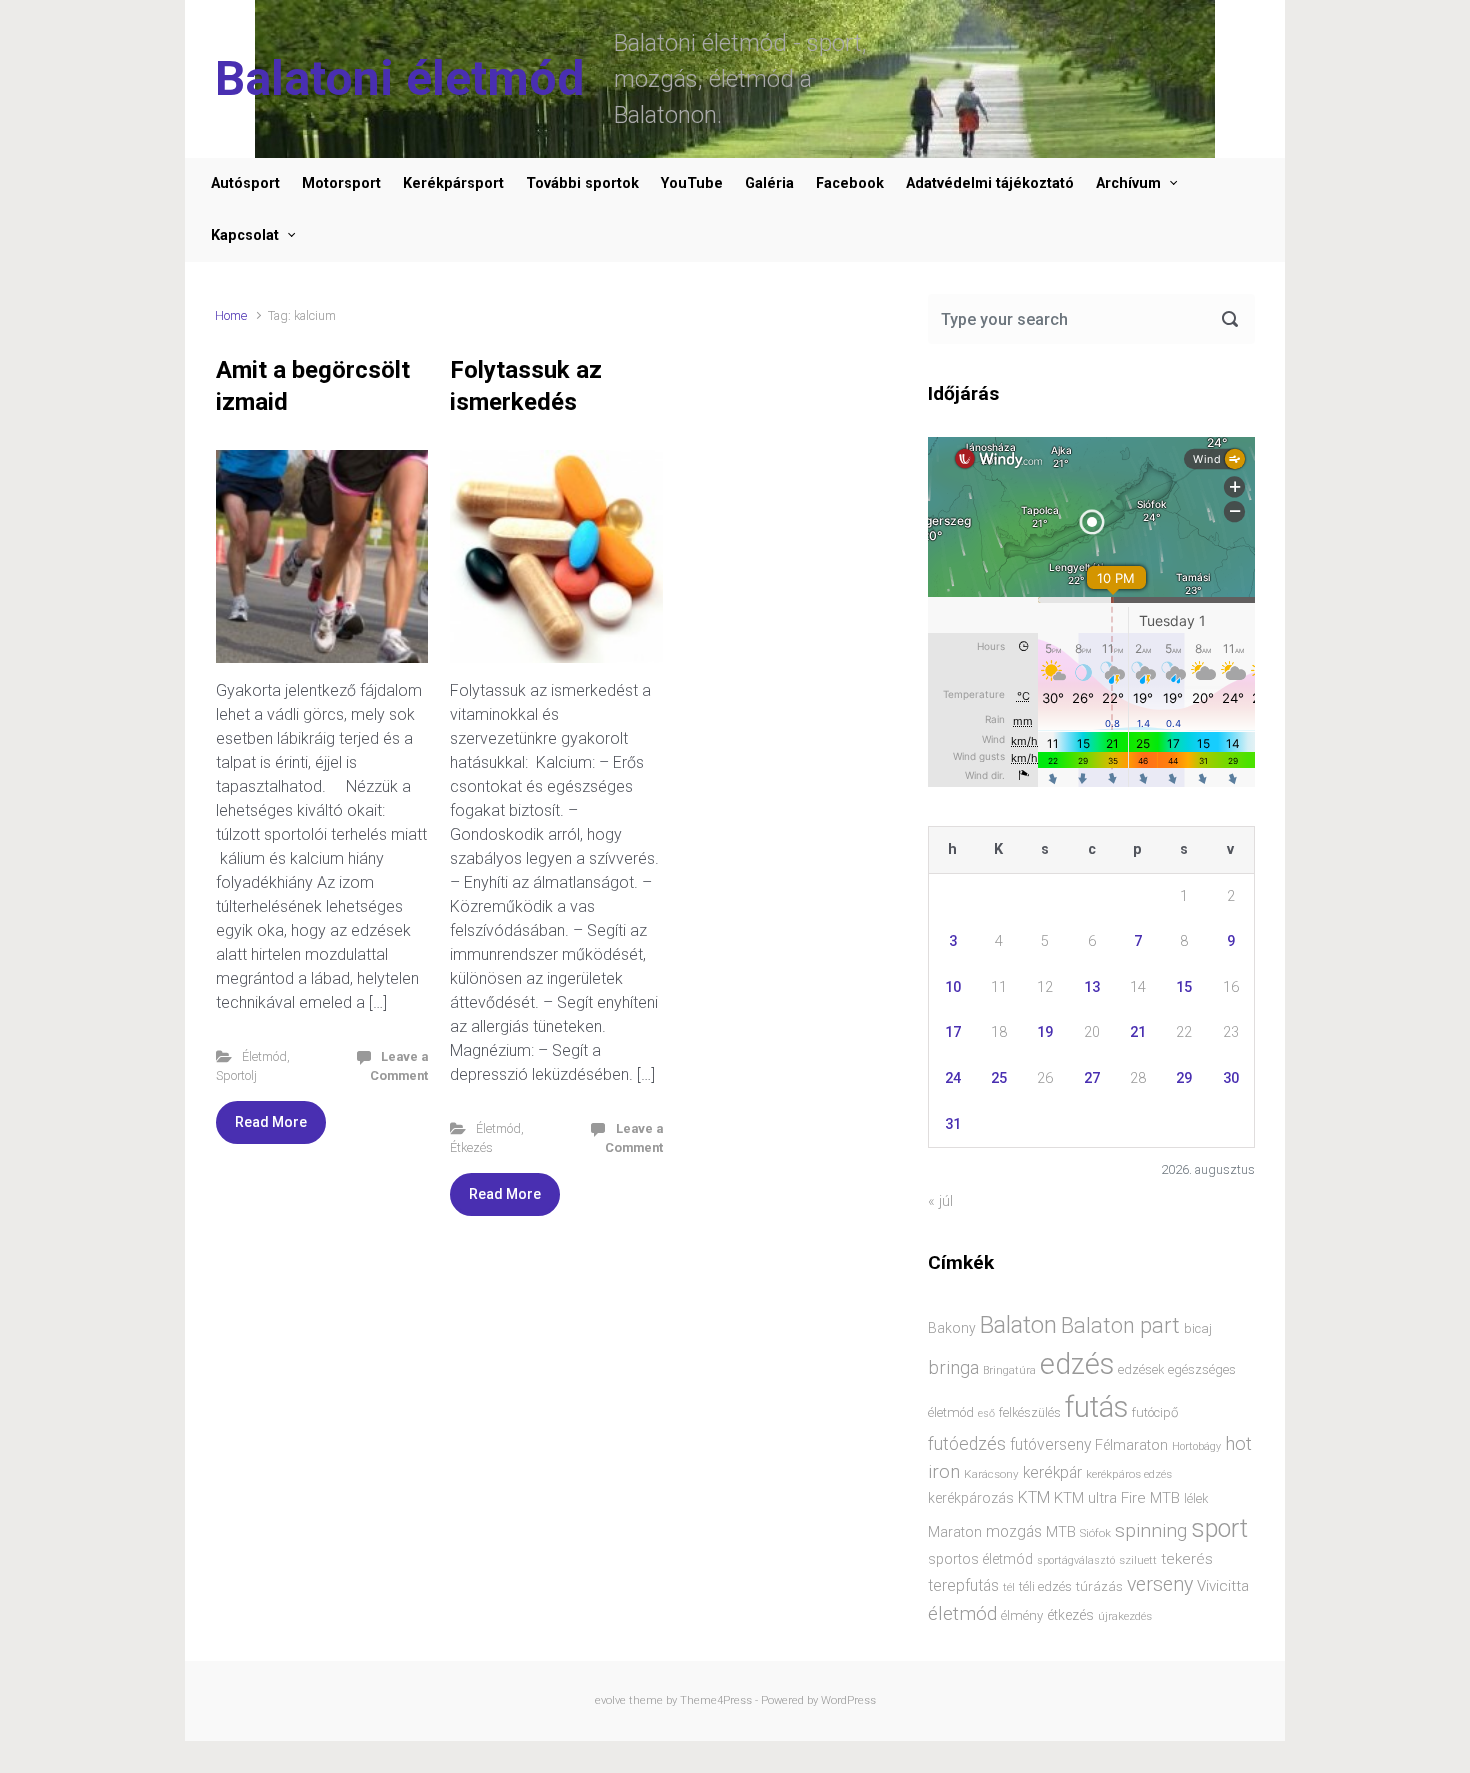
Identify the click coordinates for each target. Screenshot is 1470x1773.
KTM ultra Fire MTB (1117, 1498)
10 (953, 987)
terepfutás (963, 1586)
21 (1138, 1032)
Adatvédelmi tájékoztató (990, 183)
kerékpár (1052, 1473)
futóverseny (1050, 1445)
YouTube (692, 183)
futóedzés (967, 1444)
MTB (1061, 1532)
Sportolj (236, 1075)
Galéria (769, 183)
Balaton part (1120, 1325)
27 (1092, 1078)
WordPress (848, 1700)
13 (1092, 987)
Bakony (952, 1328)
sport (1219, 1528)
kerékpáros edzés (1129, 1474)
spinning (1151, 1530)
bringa (953, 1368)
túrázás (1099, 1586)
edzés (1077, 1364)
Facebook (850, 183)
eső (986, 1413)
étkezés (1070, 1615)
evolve (610, 1700)
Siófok (1095, 1533)
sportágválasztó (1076, 1560)
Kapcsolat (245, 235)
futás (1096, 1407)
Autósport (245, 183)
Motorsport (341, 183)
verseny (1160, 1584)
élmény (1022, 1615)
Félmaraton (1131, 1445)
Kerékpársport (453, 183)
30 (1231, 1078)
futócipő (1155, 1412)
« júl (940, 1201)
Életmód (264, 1056)
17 (953, 1032)
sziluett (1138, 1560)
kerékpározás (971, 1498)
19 (1045, 1032)
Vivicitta (1223, 1586)
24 (953, 1078)
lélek (1196, 1498)
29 (1184, 1078)
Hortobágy (1196, 1446)
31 (953, 1124)
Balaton (1018, 1325)
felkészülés (1030, 1412)
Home (231, 315)
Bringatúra (1009, 1370)
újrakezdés (1125, 1616)
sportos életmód (980, 1559)
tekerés (1187, 1559)
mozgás (1014, 1532)
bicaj (1198, 1328)
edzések (1141, 1369)
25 (999, 1078)
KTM (1034, 1497)
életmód (962, 1613)
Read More (271, 1122)
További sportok (582, 183)
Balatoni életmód (399, 78)
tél (1009, 1587)
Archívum (1128, 183)
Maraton (955, 1532)
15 (1184, 987)
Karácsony (991, 1474)
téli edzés (1045, 1586)
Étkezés (471, 1147)
